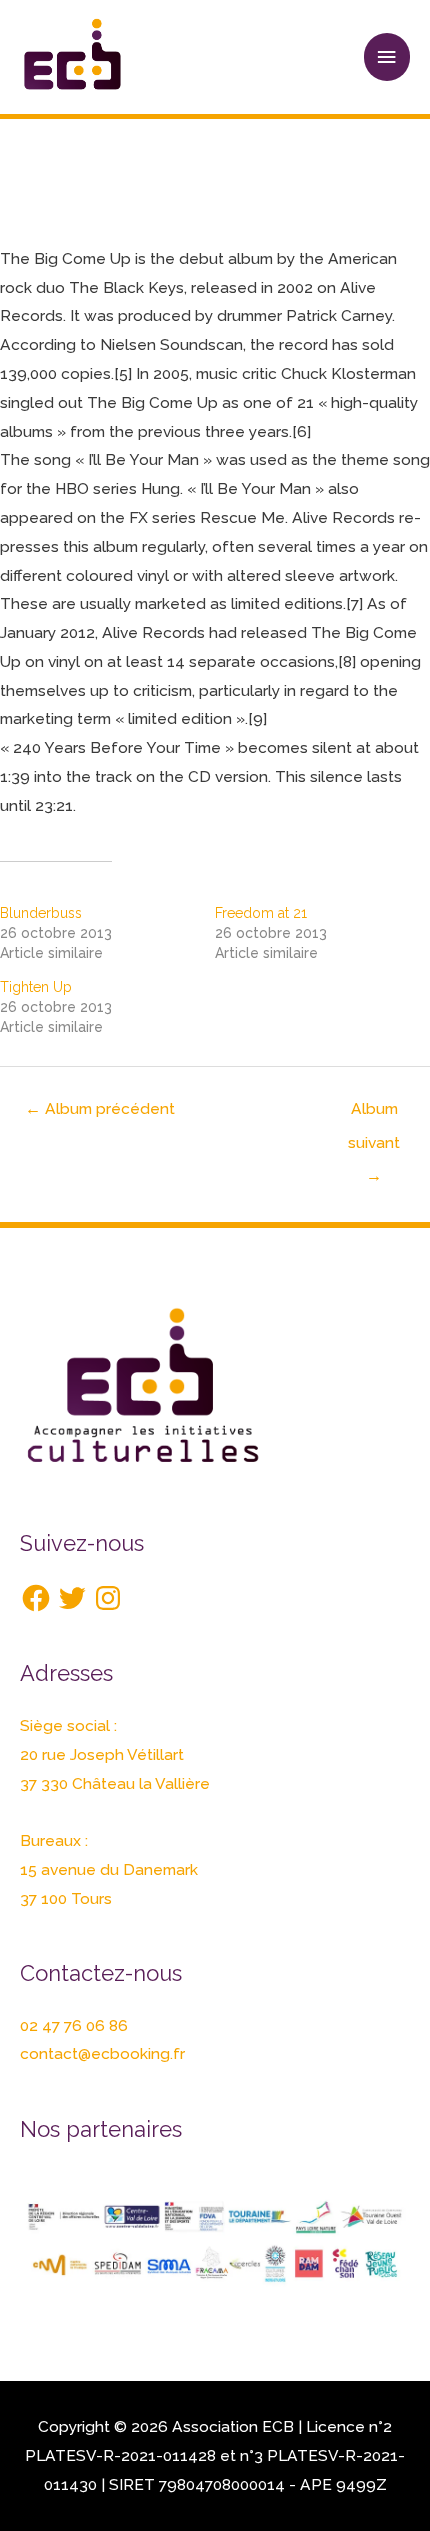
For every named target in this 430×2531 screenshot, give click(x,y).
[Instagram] (108, 1598)
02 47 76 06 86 (74, 2025)
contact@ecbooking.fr (102, 2053)
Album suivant (374, 1113)
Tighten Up (36, 987)
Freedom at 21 (261, 913)
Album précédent (100, 1108)
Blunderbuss (41, 913)
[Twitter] (72, 1598)
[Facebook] (36, 1598)
